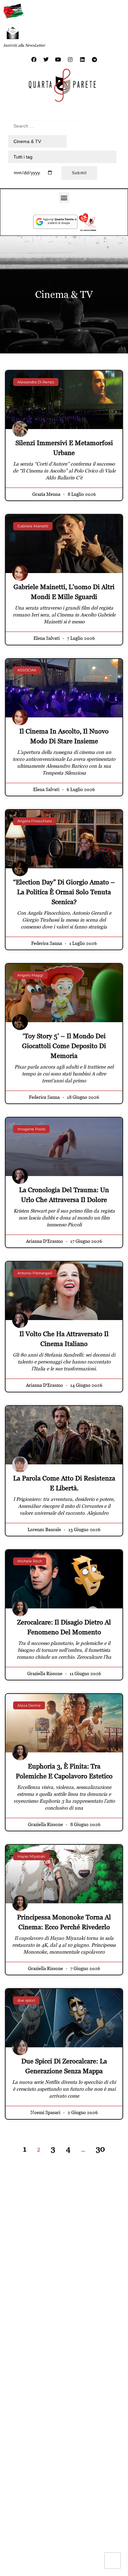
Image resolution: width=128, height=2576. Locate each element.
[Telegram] (95, 60)
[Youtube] (58, 60)
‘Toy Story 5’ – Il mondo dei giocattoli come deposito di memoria (64, 1046)
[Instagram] (70, 60)
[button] (64, 198)
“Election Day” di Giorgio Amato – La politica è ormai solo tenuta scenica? (64, 892)
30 (100, 2149)
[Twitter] (46, 60)
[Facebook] (34, 60)
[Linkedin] (82, 60)
